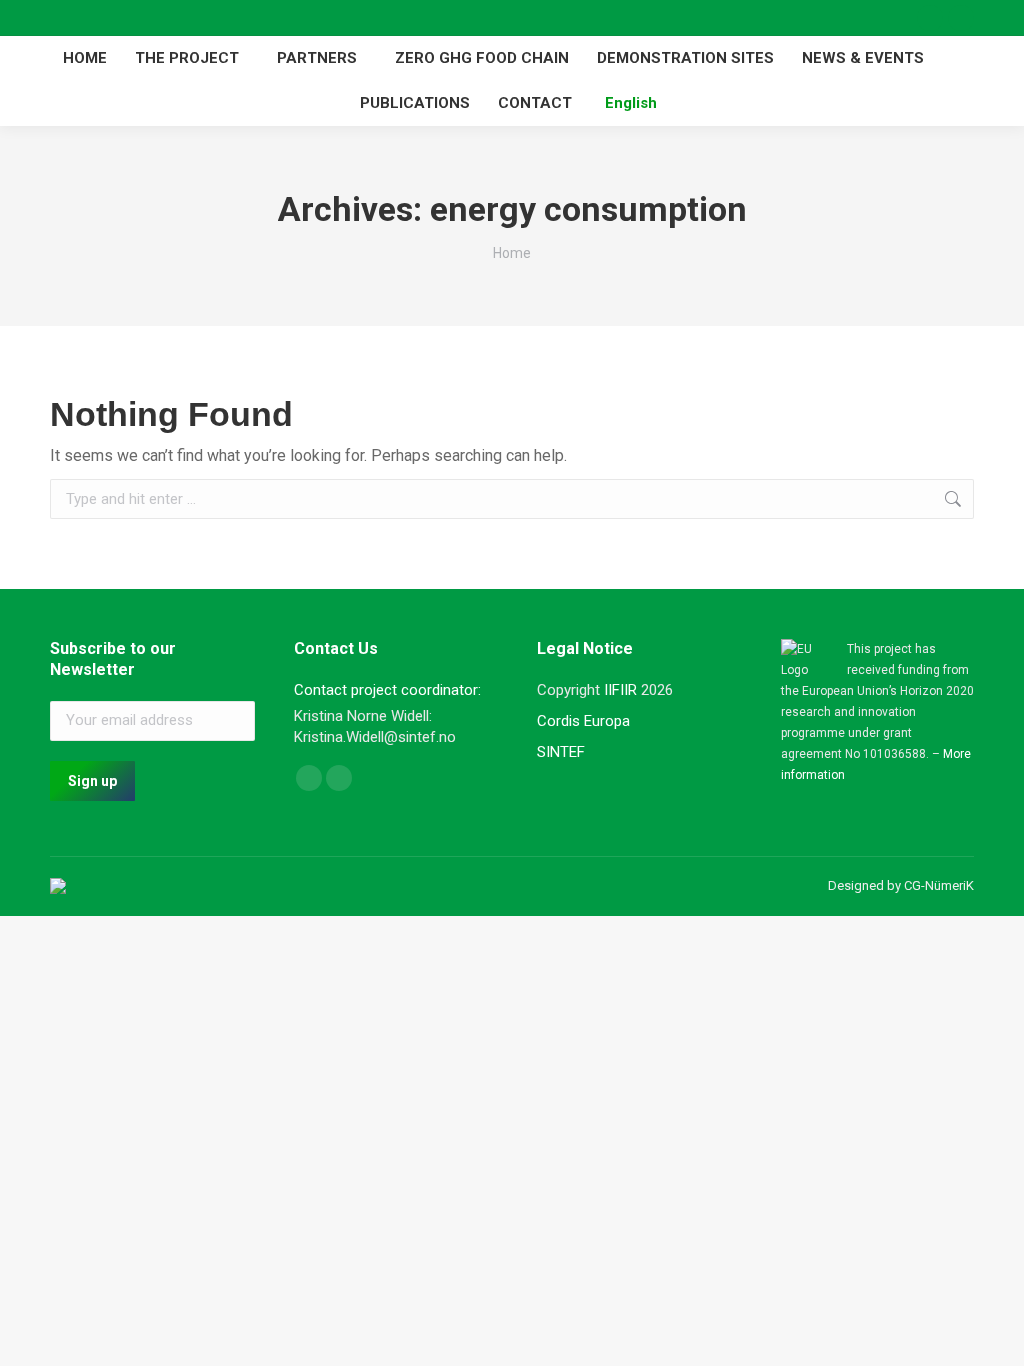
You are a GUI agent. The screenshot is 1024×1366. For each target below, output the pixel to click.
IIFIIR (620, 690)
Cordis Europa (583, 721)
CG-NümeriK (939, 885)
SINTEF (561, 752)
